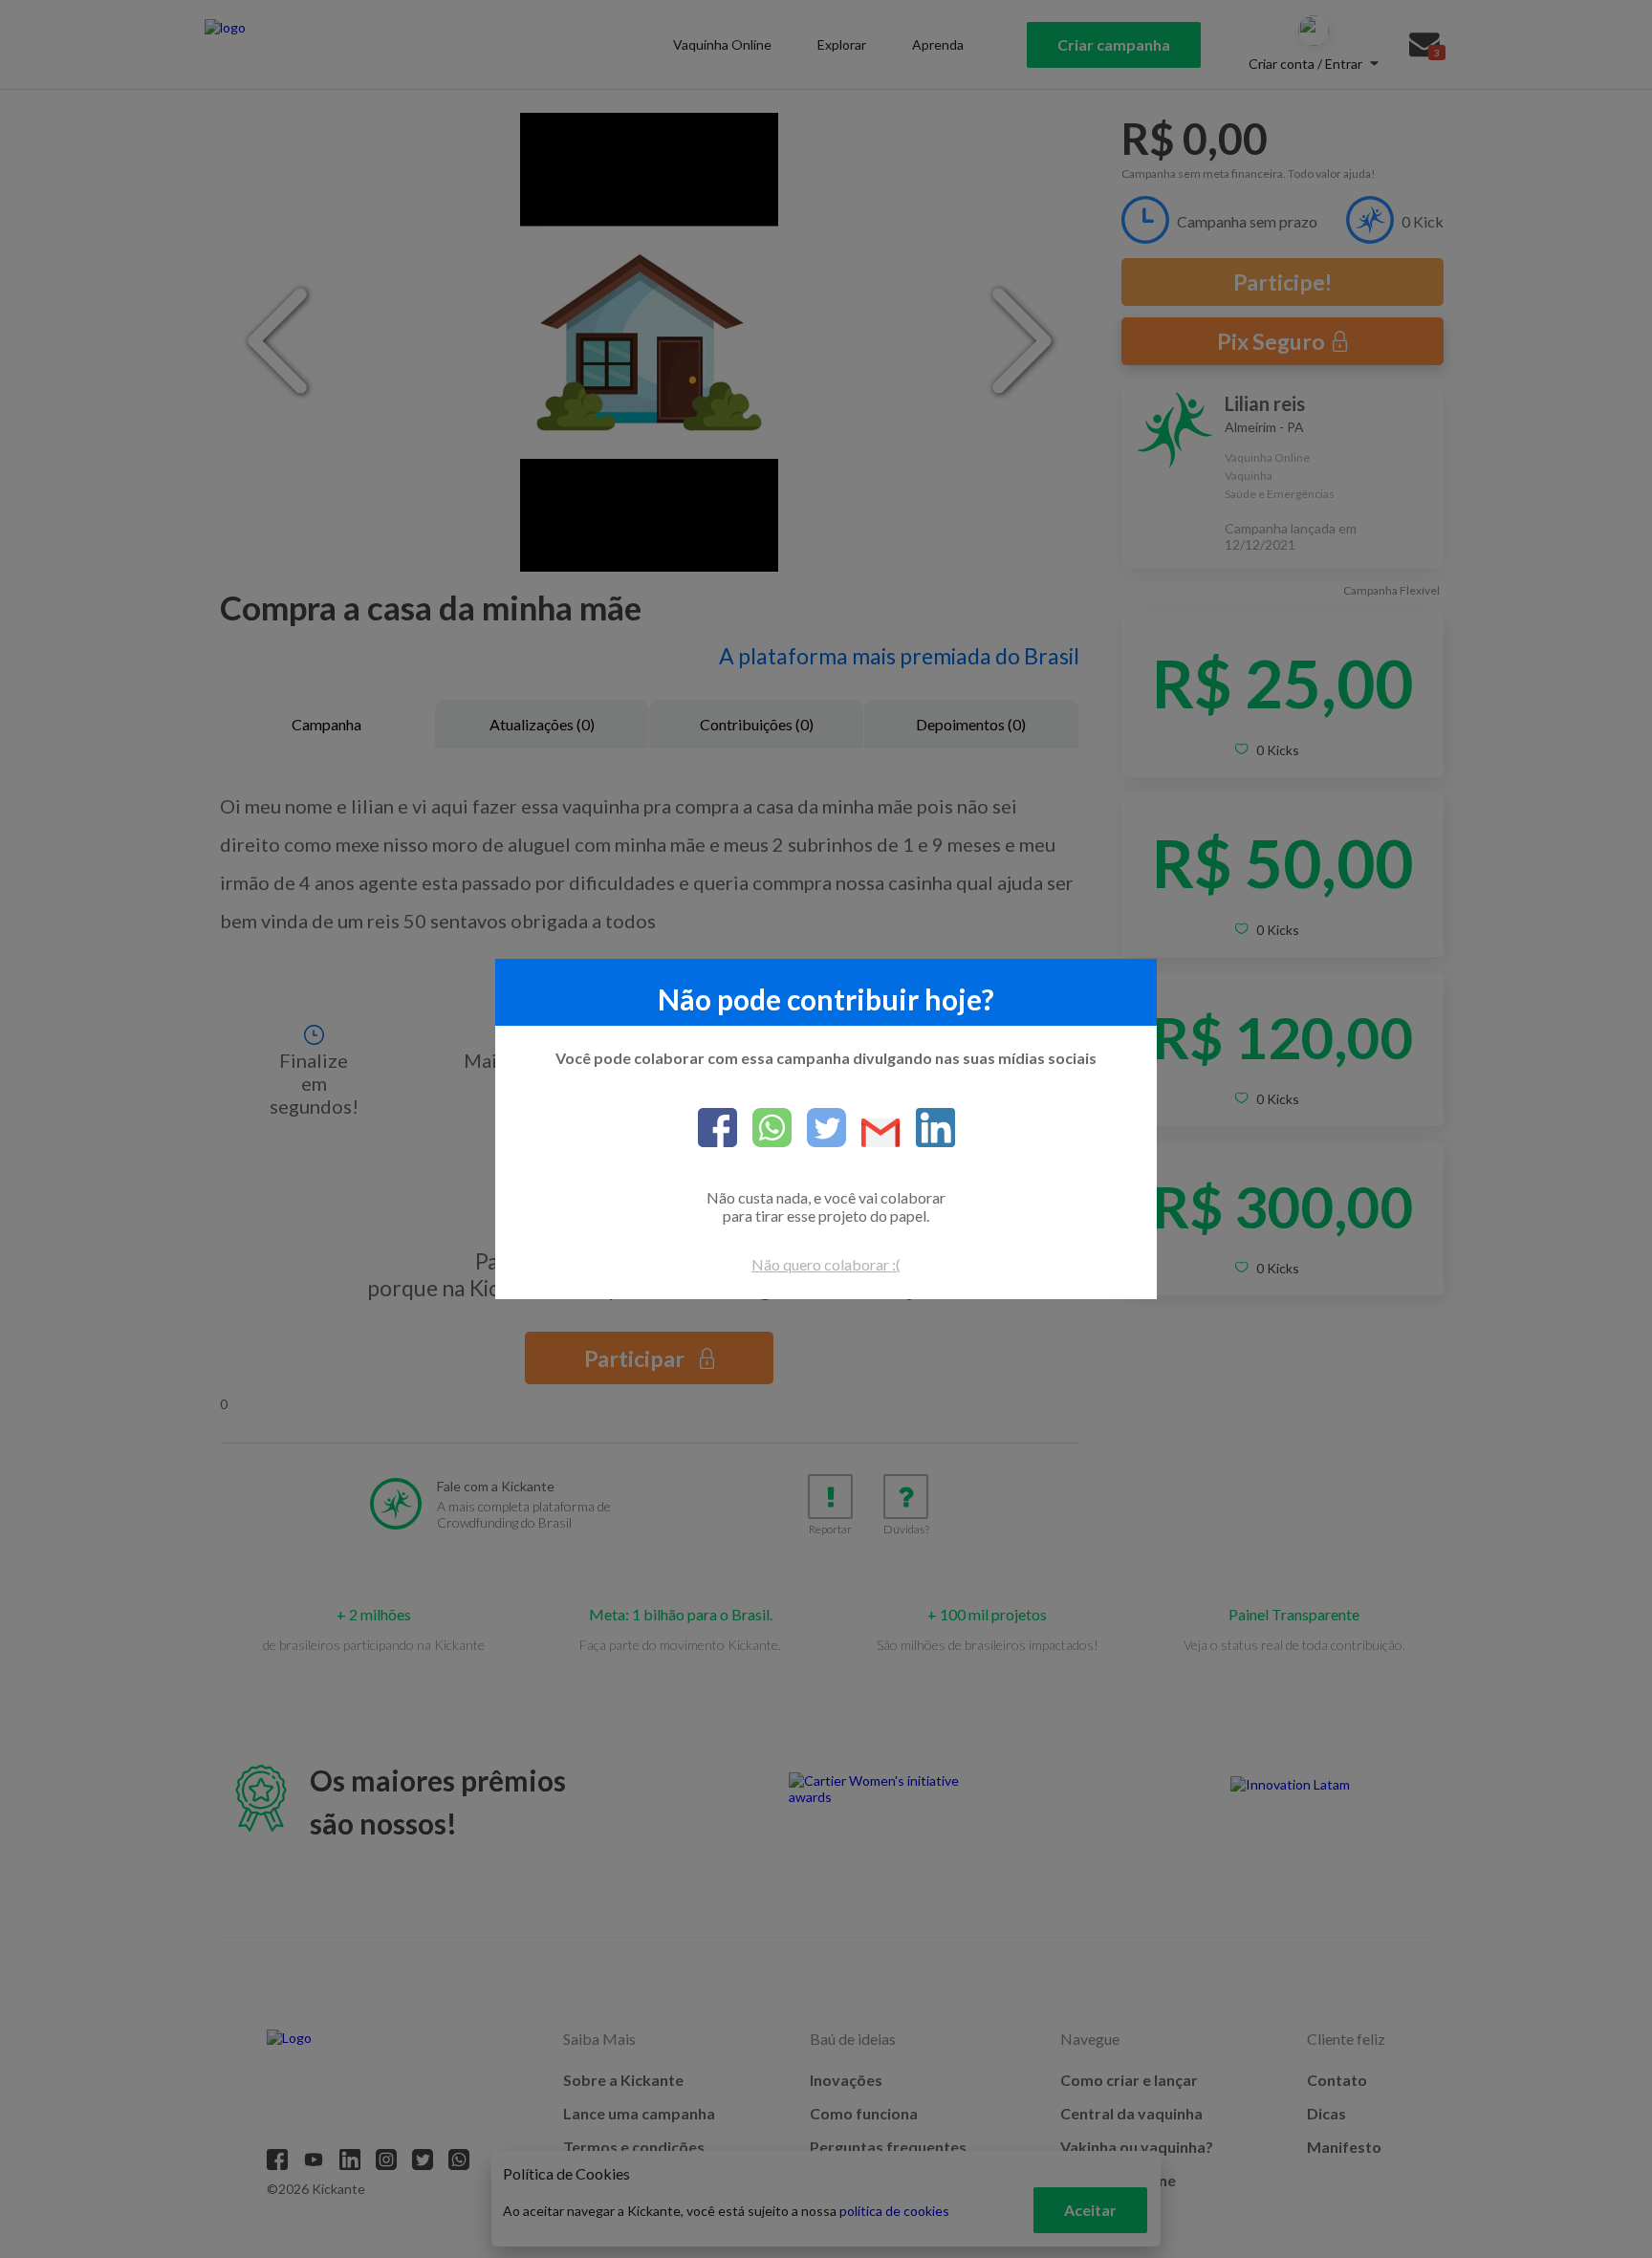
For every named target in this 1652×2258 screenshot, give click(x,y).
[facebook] (717, 1129)
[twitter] (819, 1129)
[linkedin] (928, 1129)
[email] (873, 1134)
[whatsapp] (764, 1129)
